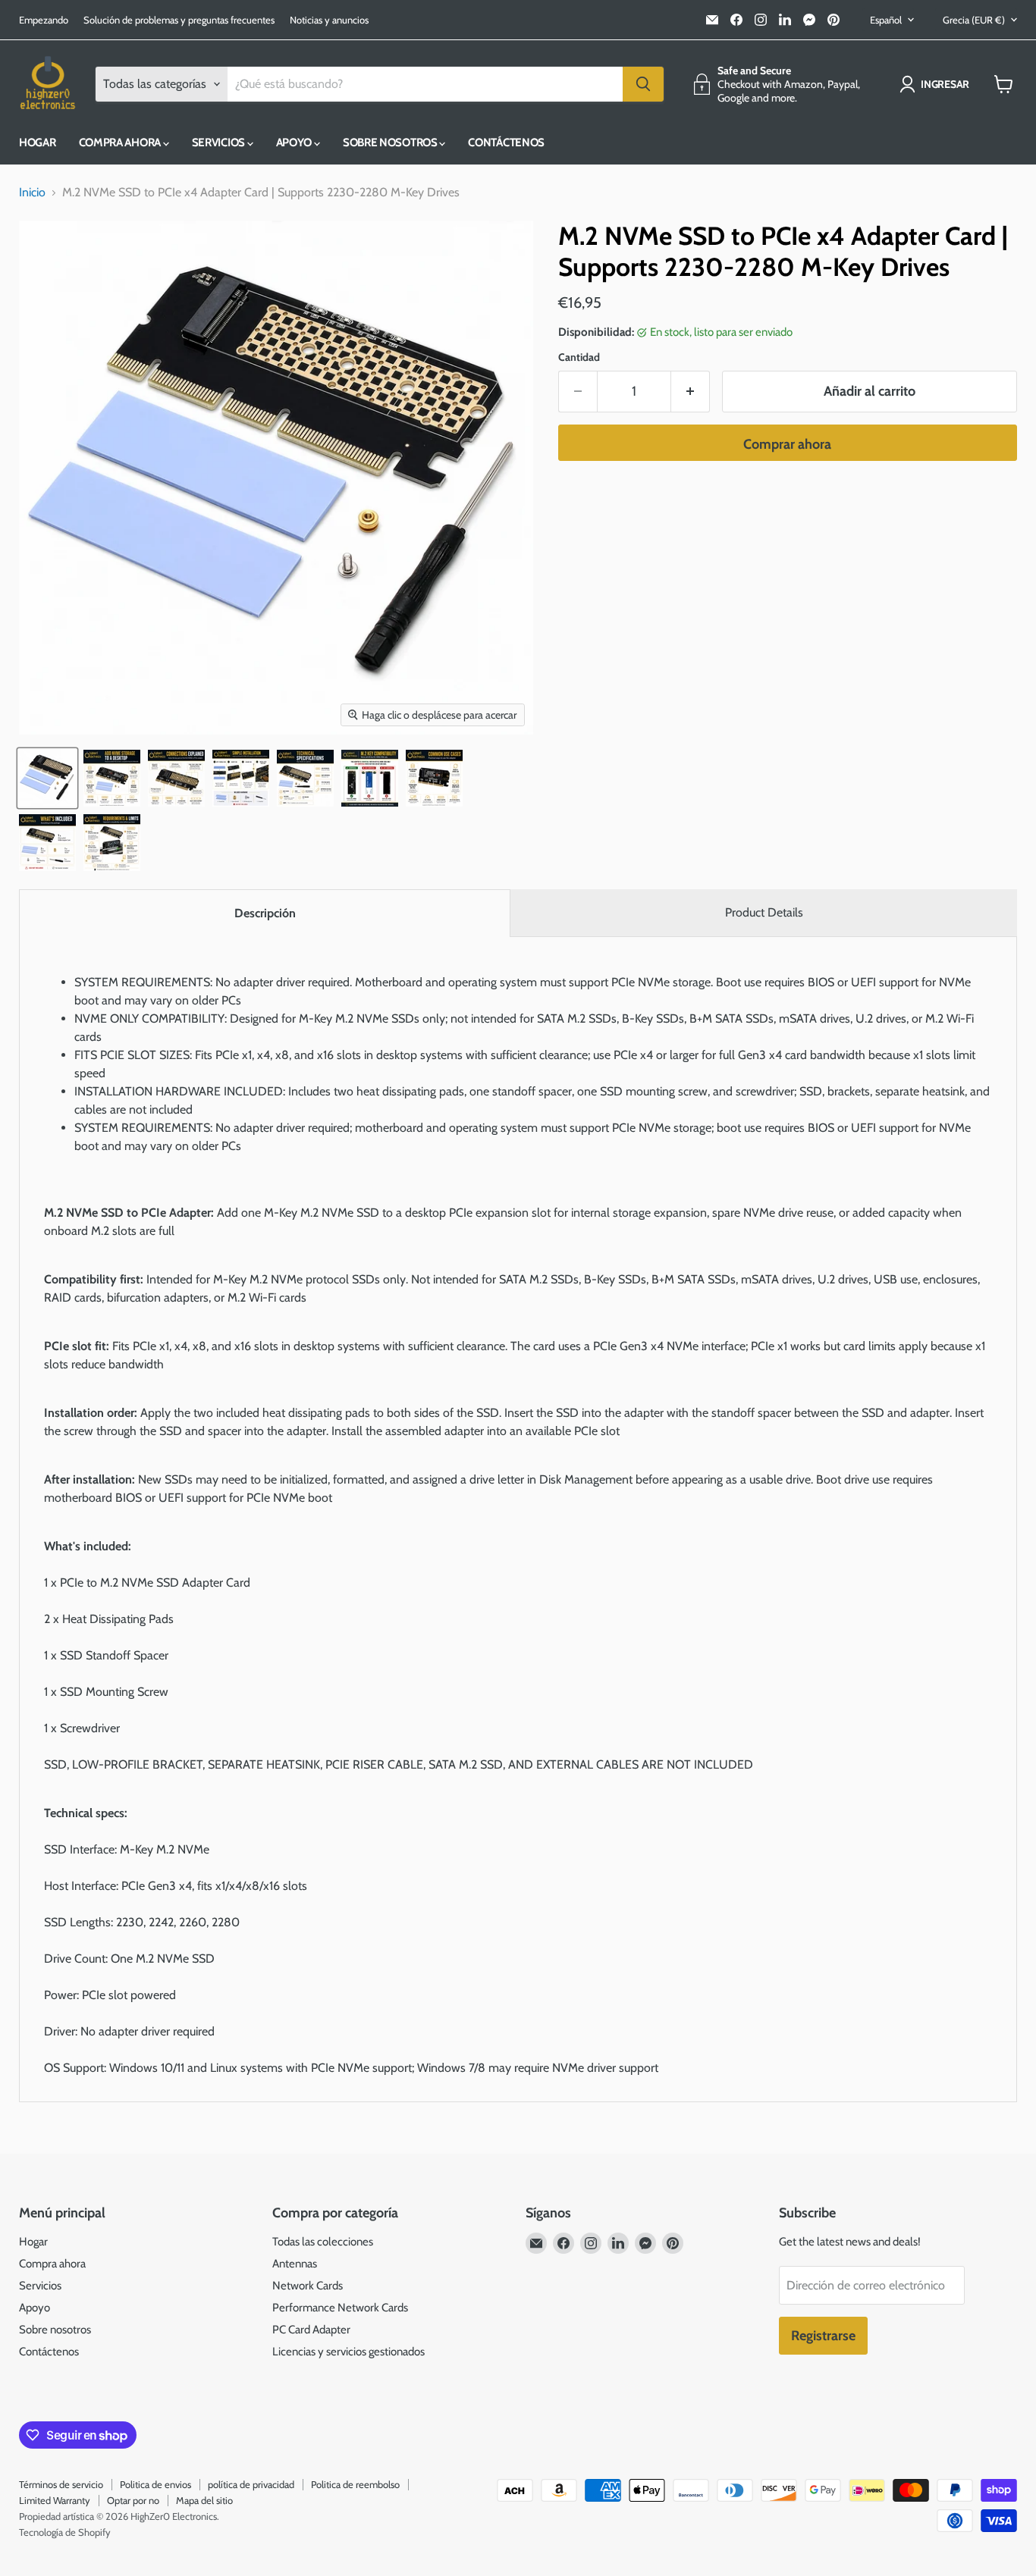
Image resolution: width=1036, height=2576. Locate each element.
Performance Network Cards (340, 2308)
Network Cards (308, 2286)
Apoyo (295, 143)
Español (886, 20)
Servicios (220, 143)
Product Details (764, 912)
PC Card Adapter (311, 2330)
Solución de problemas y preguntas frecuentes (179, 20)
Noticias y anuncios (329, 20)
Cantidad (579, 357)
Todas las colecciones (323, 2242)
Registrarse (823, 2336)
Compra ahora (121, 143)
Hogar (38, 143)
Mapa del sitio (204, 2500)
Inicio (32, 193)
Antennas (295, 2264)
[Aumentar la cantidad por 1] (691, 392)
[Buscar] (643, 84)
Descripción (265, 913)
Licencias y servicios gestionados (348, 2352)
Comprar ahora (787, 444)
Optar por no (133, 2500)
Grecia (974, 20)
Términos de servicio (61, 2484)
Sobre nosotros (391, 143)
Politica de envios (155, 2484)
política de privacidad (251, 2484)
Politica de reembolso (355, 2484)
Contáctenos (506, 143)
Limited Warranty (55, 2500)
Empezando (44, 20)
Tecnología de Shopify (65, 2532)
